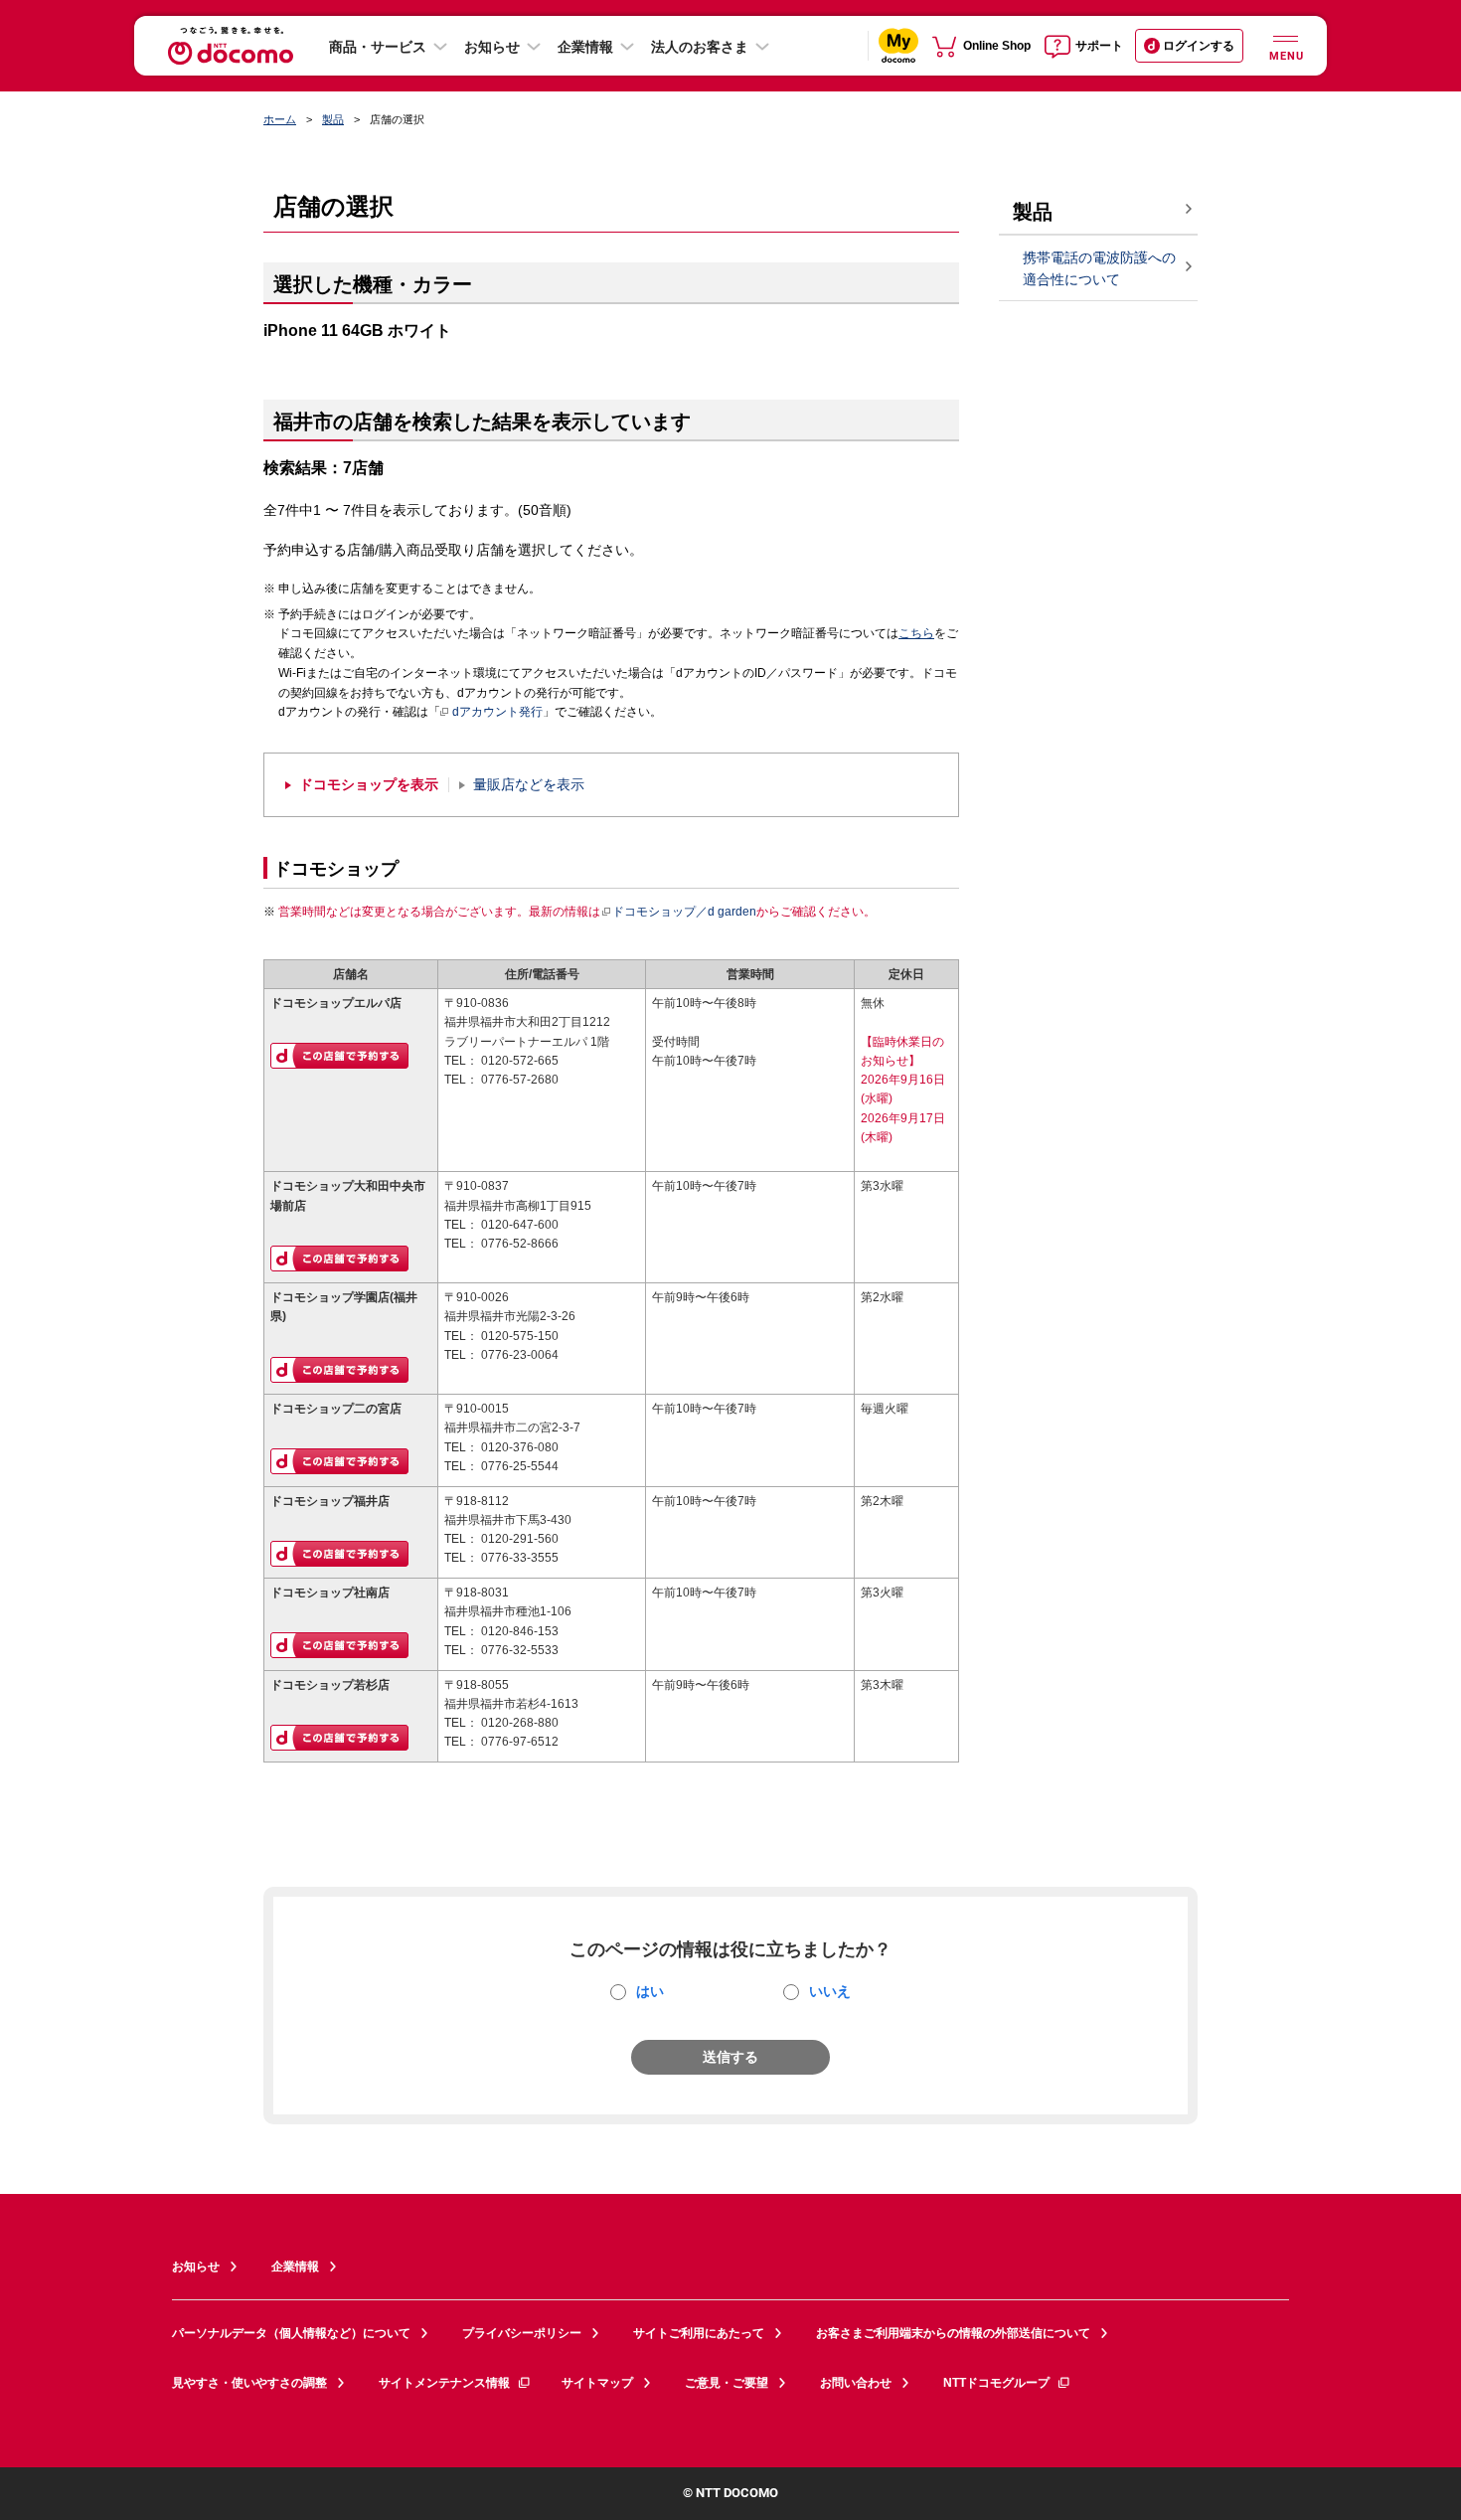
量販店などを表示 (529, 785)
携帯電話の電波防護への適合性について (1099, 269)
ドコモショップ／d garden (684, 912)
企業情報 (585, 47)
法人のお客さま (700, 47)
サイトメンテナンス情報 (444, 2383)
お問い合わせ (856, 2383)
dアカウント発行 (497, 712)
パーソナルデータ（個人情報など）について (291, 2333)
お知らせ (492, 47)
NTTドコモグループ (996, 2383)
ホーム (280, 119)
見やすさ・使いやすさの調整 (249, 2383)
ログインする (1199, 46)
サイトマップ (597, 2383)
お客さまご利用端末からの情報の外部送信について (953, 2333)
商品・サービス (378, 47)
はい (650, 1991)
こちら (916, 633)
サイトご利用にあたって (699, 2333)
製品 (333, 119)
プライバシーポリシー (522, 2333)
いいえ (830, 1991)
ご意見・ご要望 (727, 2383)
